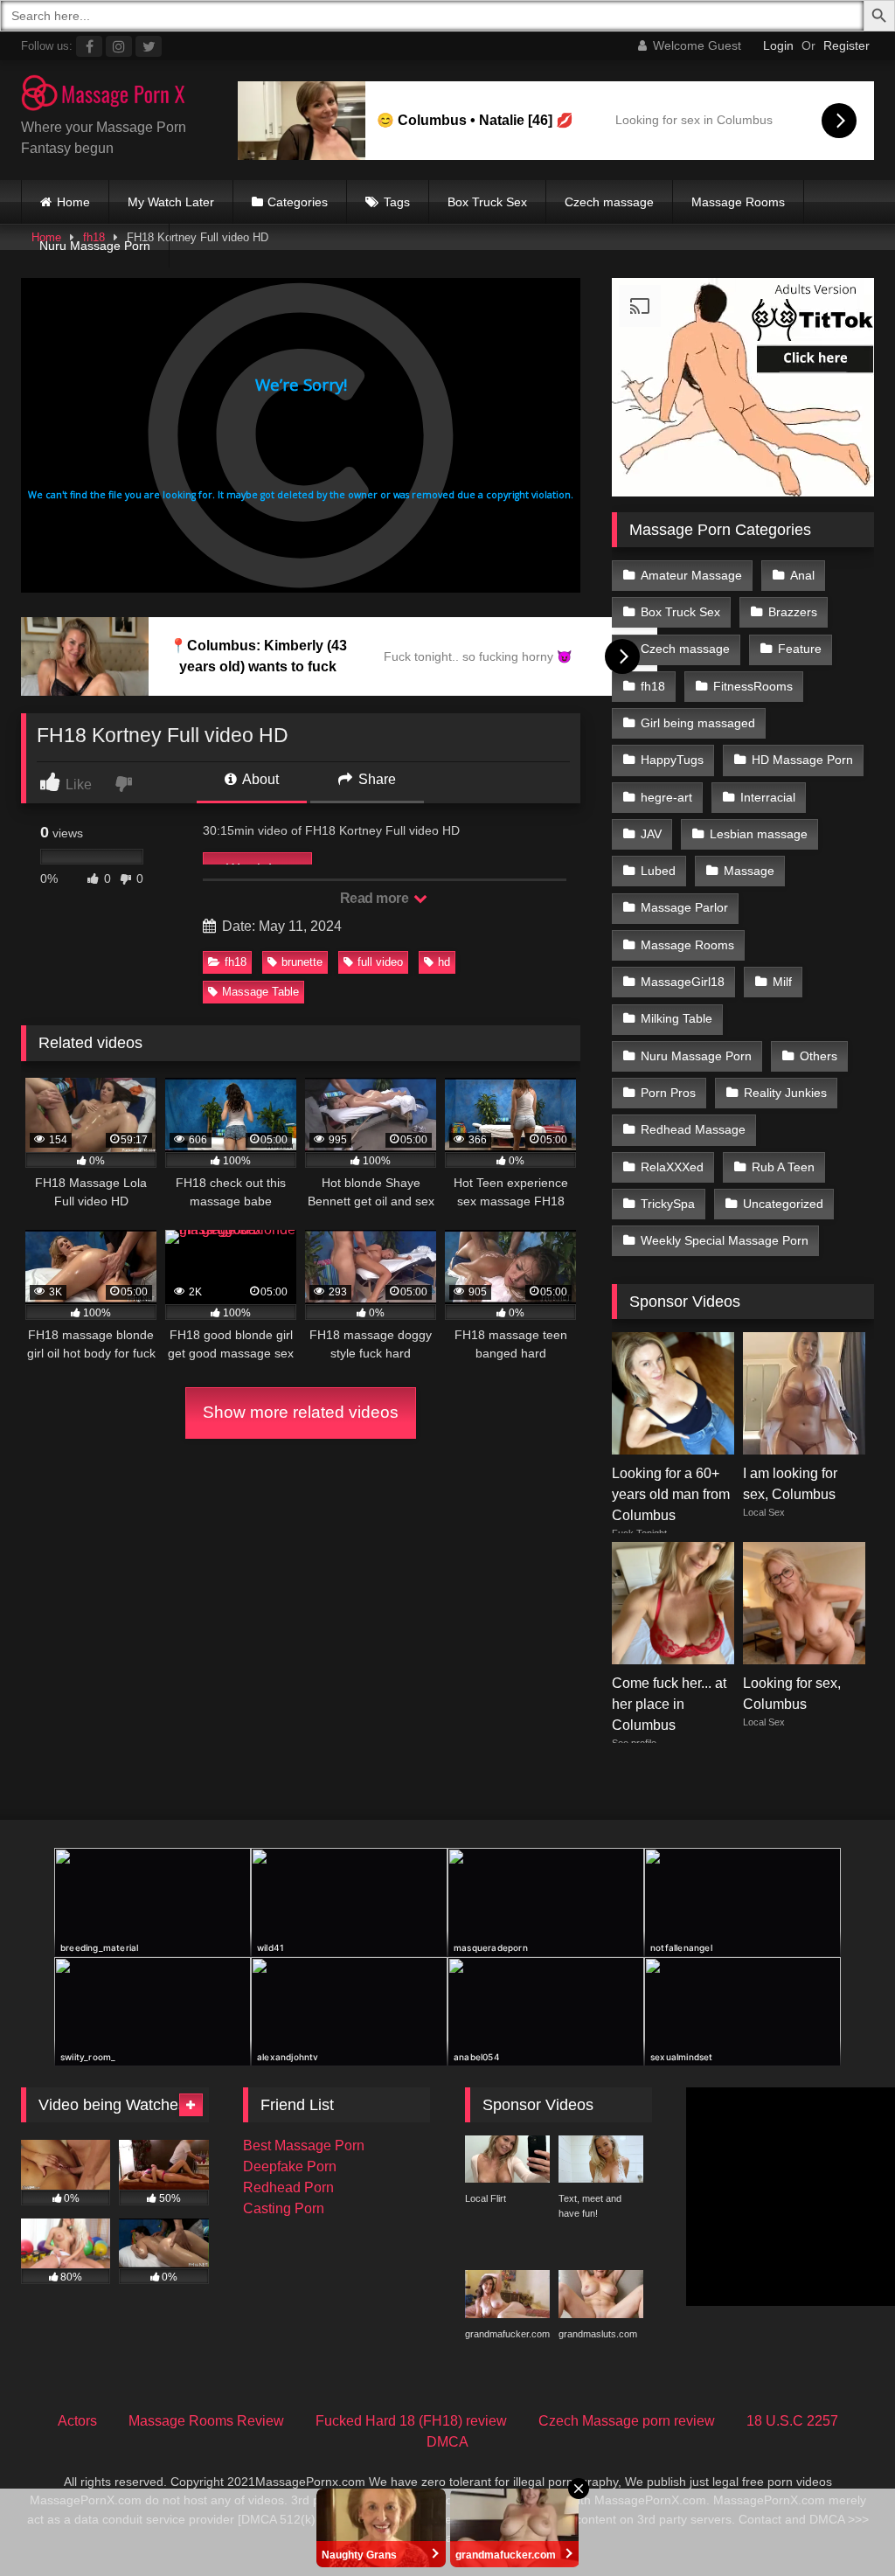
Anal (802, 575)
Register (846, 45)
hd (444, 962)
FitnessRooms (753, 686)
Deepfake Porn (290, 2166)
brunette (302, 962)
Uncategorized (783, 1204)
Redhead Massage (693, 1129)
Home (73, 202)
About (259, 779)
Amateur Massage (691, 575)
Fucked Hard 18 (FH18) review (411, 2421)
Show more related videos (301, 1412)
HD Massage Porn (802, 760)
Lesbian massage (759, 834)
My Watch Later (171, 202)
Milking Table (676, 1018)
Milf (782, 982)
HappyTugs (672, 760)
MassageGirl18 (683, 982)
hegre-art (666, 797)
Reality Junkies (785, 1093)
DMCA (447, 2442)
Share (375, 779)
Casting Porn (284, 2208)
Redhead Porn (288, 2187)
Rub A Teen (783, 1167)
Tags (397, 202)
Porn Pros (668, 1093)
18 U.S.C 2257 (792, 2421)
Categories (298, 202)
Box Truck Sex (487, 202)
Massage (749, 871)
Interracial (768, 797)
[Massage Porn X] (112, 96)
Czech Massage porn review (627, 2421)
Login (778, 45)
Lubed (658, 871)
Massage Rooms (738, 202)
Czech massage (609, 202)
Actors (77, 2421)
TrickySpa (668, 1204)
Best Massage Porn (304, 2146)
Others (819, 1056)
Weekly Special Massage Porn (725, 1240)
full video (380, 962)
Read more (376, 898)
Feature (800, 649)
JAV (651, 834)
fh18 (236, 962)
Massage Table (260, 992)
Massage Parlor (684, 907)
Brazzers (793, 612)
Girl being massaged (698, 723)
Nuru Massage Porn (95, 246)
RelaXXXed (672, 1167)
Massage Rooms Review (206, 2421)
